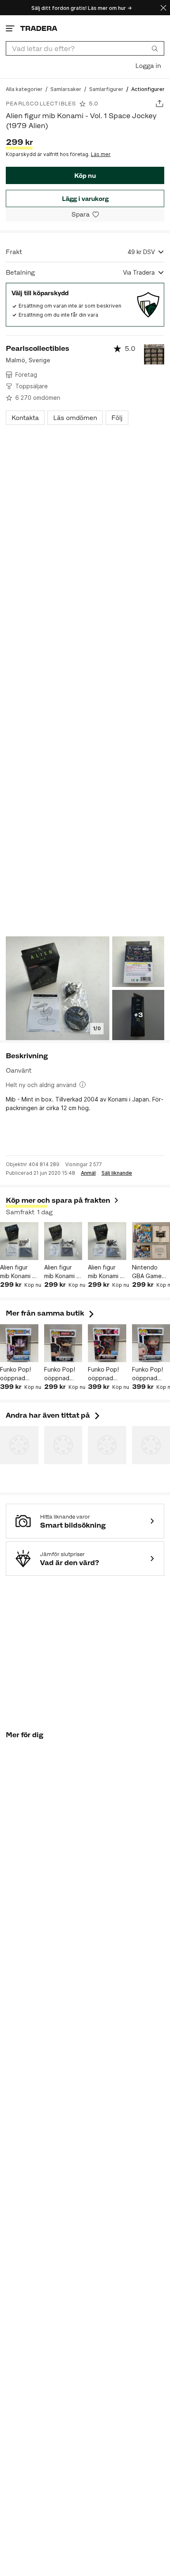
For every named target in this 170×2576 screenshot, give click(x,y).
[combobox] (85, 48)
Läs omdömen (75, 418)
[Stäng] (163, 8)
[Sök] (155, 48)
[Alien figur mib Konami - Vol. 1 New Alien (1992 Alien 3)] (107, 1241)
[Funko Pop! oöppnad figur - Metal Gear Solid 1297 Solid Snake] (63, 1343)
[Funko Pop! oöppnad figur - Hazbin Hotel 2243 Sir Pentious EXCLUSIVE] (107, 1343)
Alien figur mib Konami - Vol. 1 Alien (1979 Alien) (61, 1272)
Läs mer (101, 154)
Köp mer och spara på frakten (58, 1200)
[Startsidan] (39, 28)
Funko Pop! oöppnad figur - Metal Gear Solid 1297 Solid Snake (61, 1374)
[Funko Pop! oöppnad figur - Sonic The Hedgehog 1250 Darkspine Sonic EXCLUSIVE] (19, 1343)
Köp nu (85, 176)
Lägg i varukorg (85, 199)
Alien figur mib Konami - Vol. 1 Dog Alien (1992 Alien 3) (17, 1272)
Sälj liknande (117, 1173)
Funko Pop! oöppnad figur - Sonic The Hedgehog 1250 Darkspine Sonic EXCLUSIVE (17, 1374)
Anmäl (88, 1173)
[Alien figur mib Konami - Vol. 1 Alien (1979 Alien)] (63, 1241)
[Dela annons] (159, 104)
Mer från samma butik (51, 1313)
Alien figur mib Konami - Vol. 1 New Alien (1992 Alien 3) (105, 1272)
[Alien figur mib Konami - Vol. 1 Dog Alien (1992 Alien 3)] (19, 1241)
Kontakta (25, 418)
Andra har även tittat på (54, 1415)
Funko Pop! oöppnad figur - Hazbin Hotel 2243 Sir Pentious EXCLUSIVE (107, 1374)
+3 (138, 1015)
